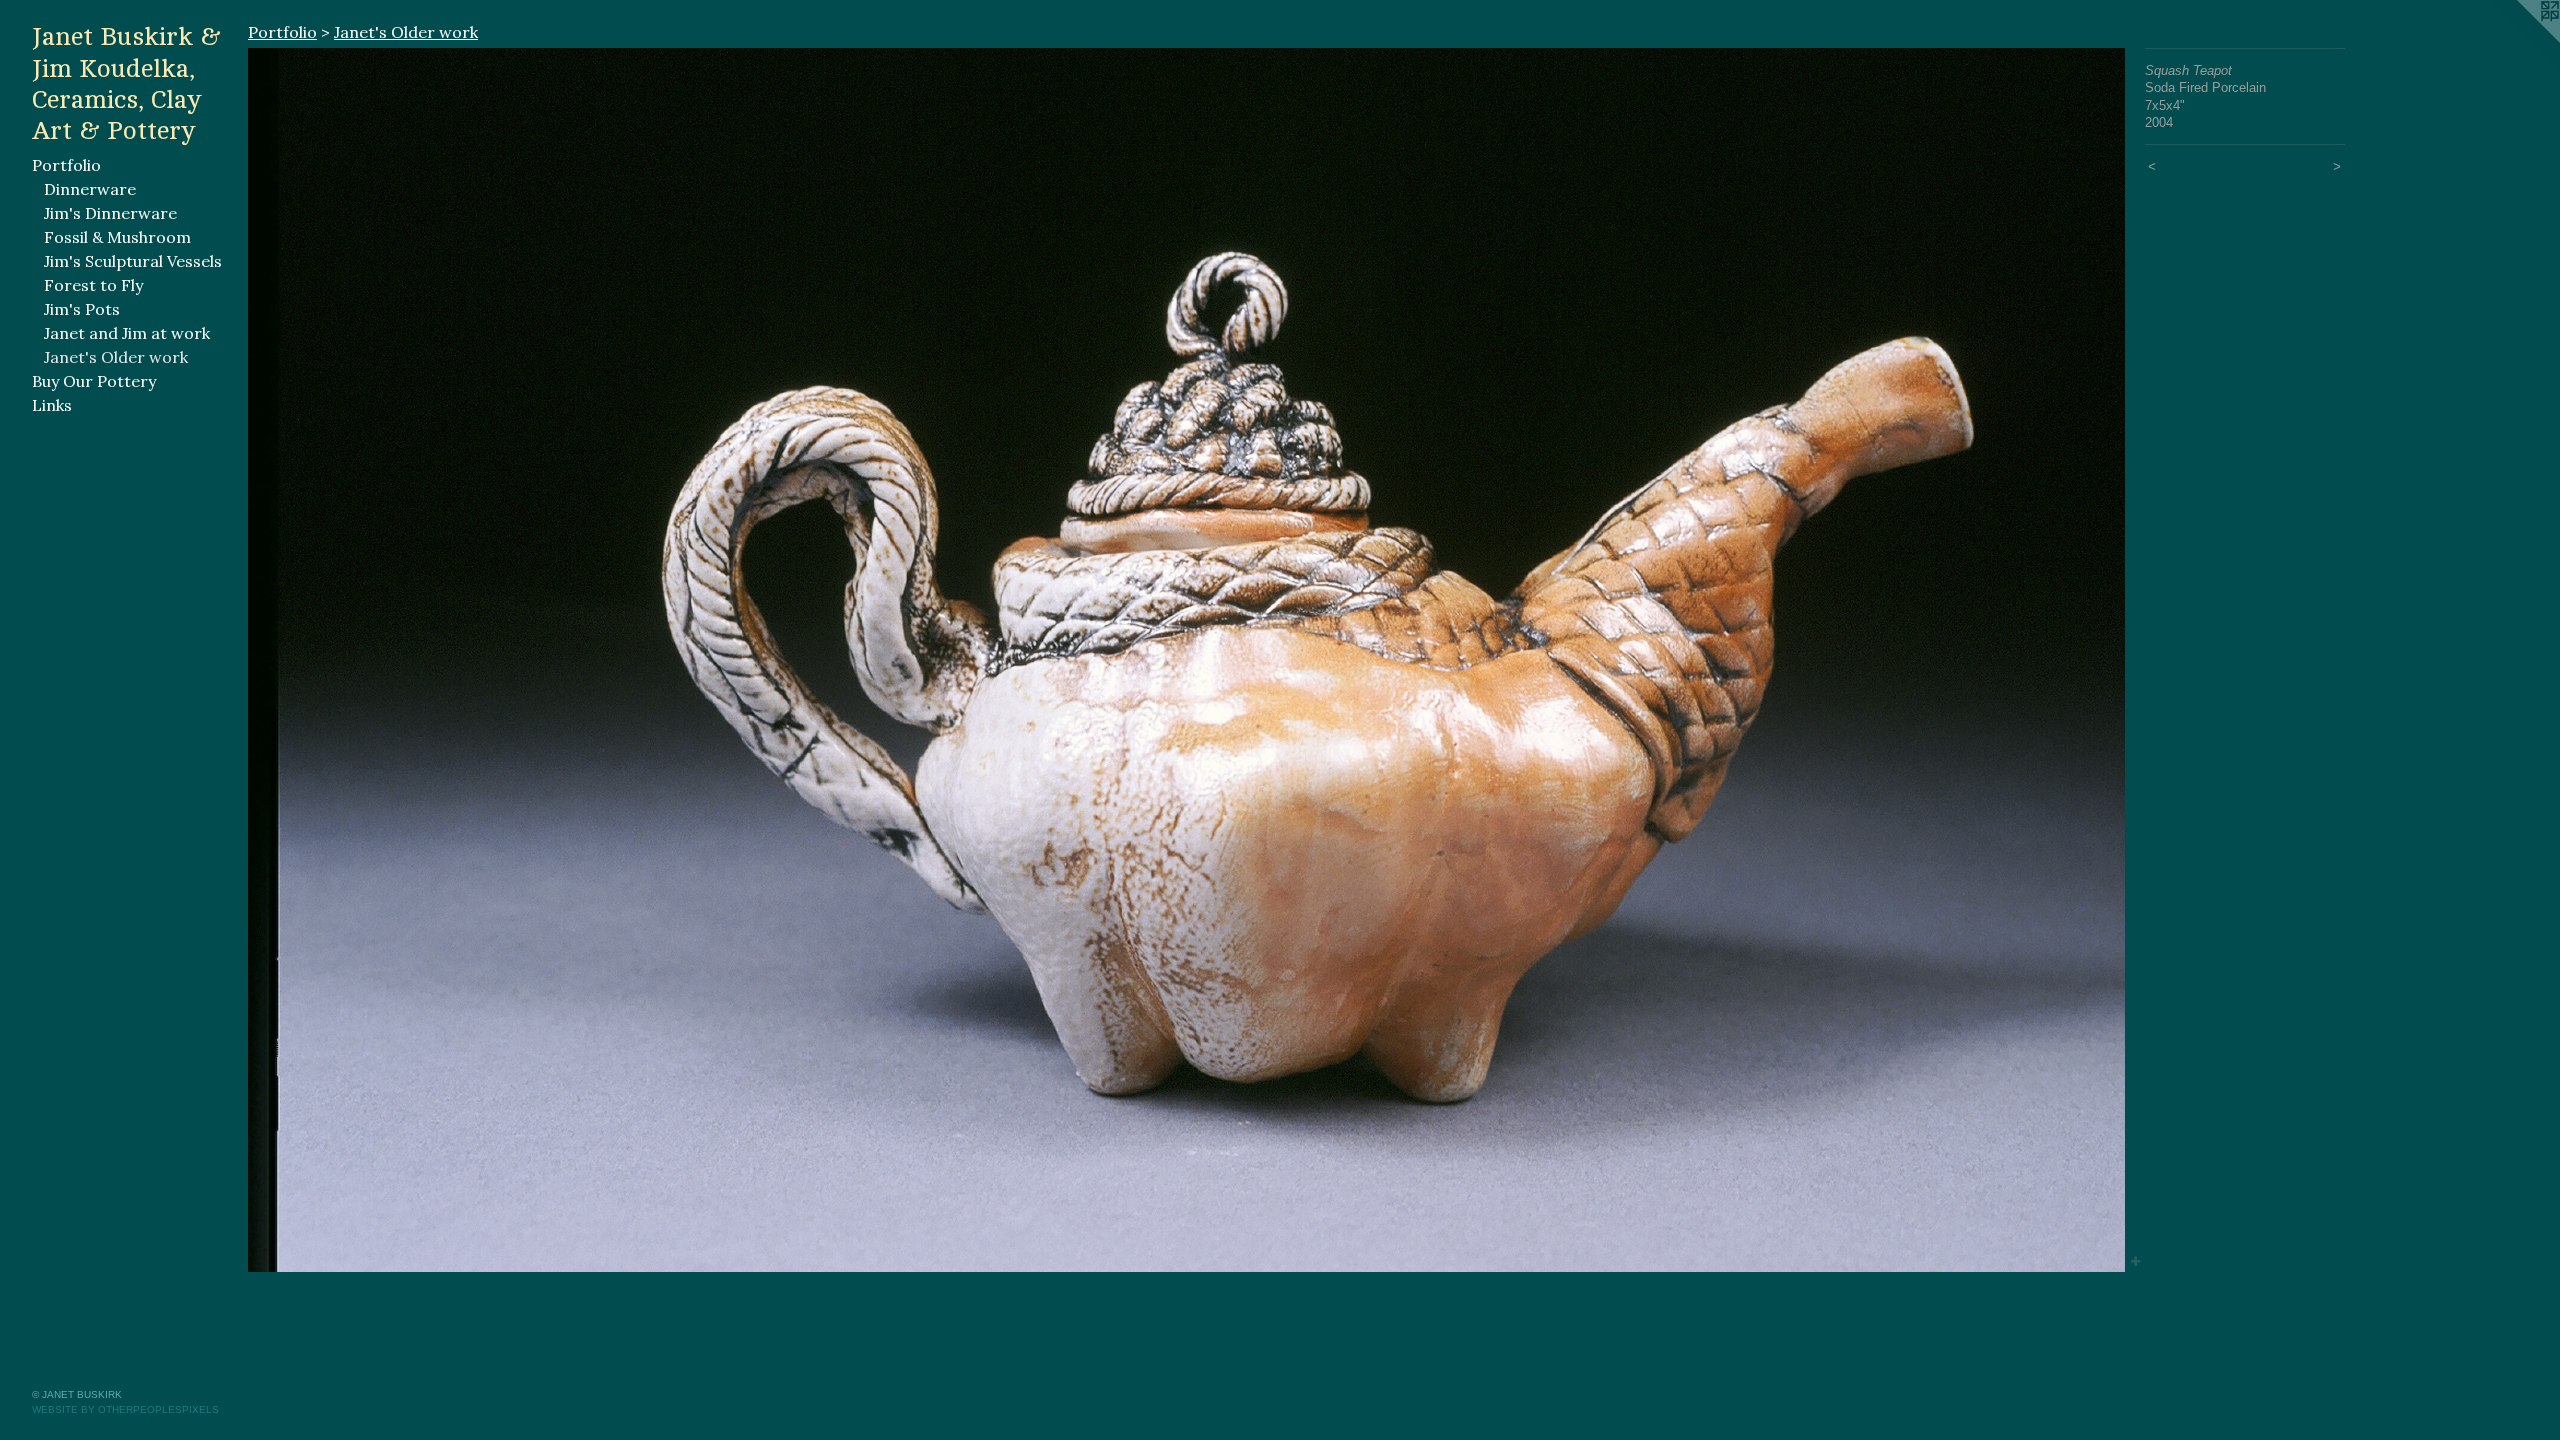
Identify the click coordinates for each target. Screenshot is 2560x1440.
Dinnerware (90, 189)
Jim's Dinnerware (110, 213)
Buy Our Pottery (94, 381)
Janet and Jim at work (127, 333)
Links (52, 405)
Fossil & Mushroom (117, 237)
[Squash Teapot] (1186, 660)
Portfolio (66, 165)
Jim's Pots (82, 309)
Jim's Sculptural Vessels (133, 261)
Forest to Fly (93, 285)
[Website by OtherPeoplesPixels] (2520, 40)
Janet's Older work (116, 357)
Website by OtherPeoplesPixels (125, 1409)
